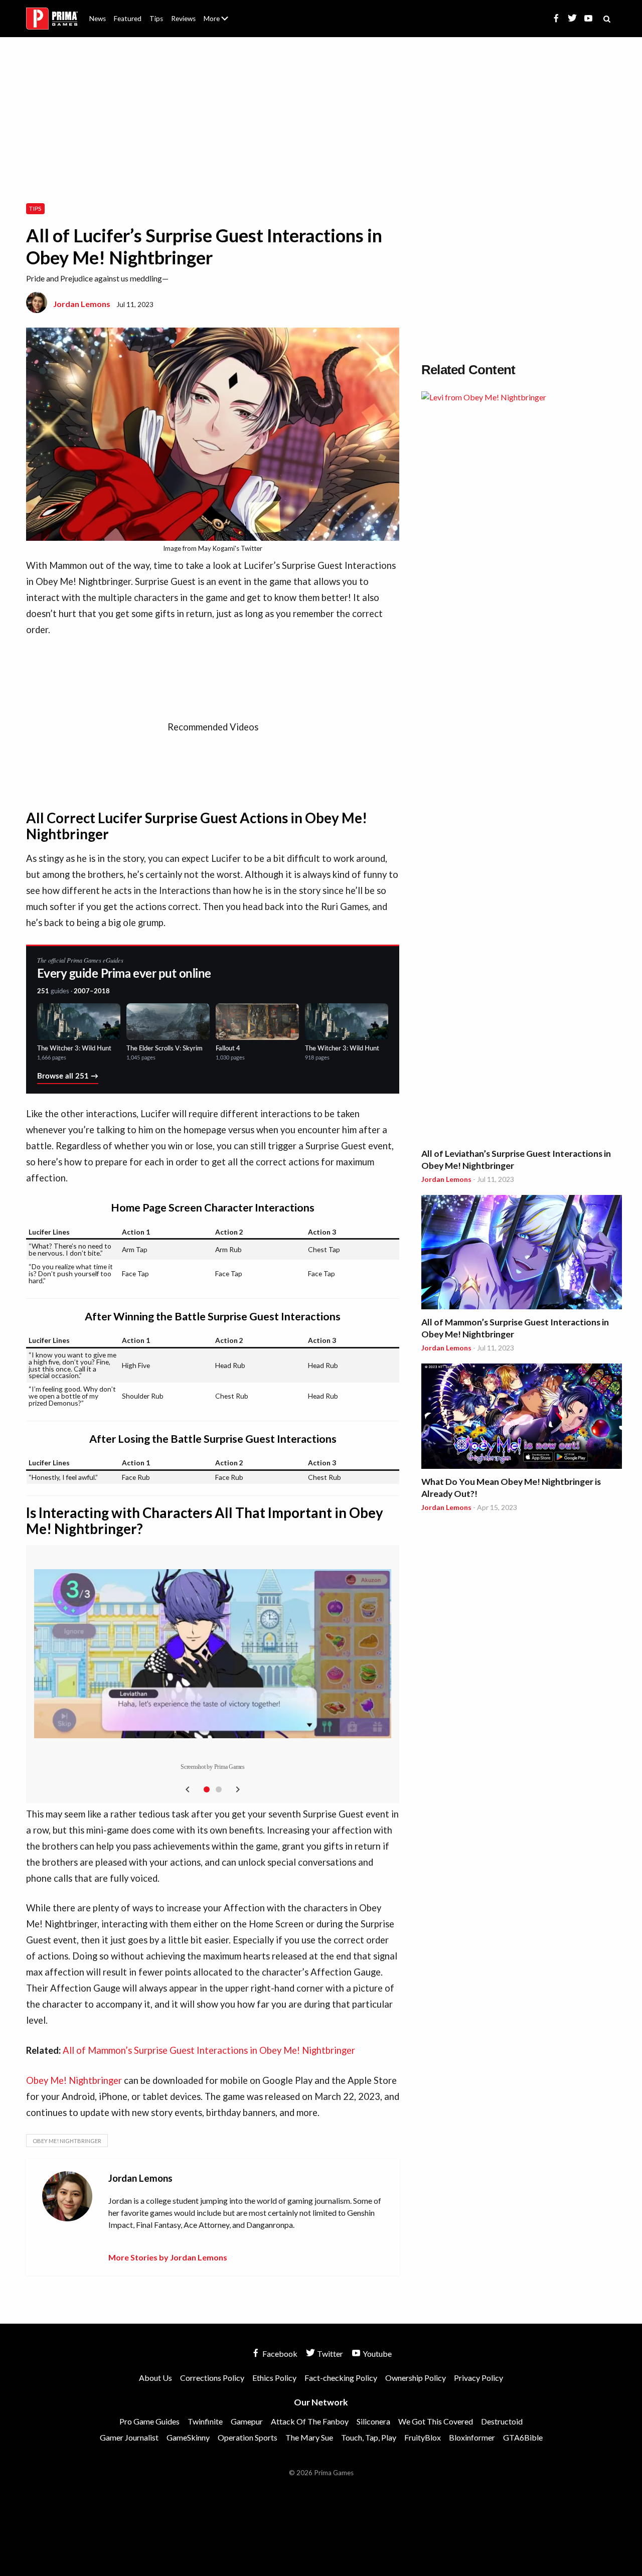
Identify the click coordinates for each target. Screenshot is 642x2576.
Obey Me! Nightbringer (74, 2080)
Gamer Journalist (129, 2437)
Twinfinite (205, 2421)
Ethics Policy (274, 2378)
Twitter (329, 2354)
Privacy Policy (478, 2378)
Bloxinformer (472, 2437)
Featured (128, 19)
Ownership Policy (416, 2378)
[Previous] (188, 1789)
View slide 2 (219, 1789)
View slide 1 (207, 1789)
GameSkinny (188, 2437)
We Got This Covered (436, 2421)
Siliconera (373, 2421)
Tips (156, 19)
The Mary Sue (309, 2437)
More (222, 23)
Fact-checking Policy (341, 2378)
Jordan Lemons (82, 304)
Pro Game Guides (149, 2421)
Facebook (279, 2354)
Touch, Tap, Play (369, 2437)
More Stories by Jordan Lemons (168, 2257)
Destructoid (502, 2421)
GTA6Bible (523, 2437)
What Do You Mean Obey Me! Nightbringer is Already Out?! (511, 1488)
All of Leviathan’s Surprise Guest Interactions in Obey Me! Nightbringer (516, 1160)
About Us (218, 13)
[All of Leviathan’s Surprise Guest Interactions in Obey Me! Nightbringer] (522, 768)
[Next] (238, 1789)
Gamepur (247, 2421)
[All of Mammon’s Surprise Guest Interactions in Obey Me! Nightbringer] (522, 1254)
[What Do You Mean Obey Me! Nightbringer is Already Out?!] (522, 1418)
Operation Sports (248, 2437)
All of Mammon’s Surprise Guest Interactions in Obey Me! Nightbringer (209, 2050)
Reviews (183, 19)
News (98, 19)
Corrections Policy (212, 2378)
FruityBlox (423, 2437)
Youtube (376, 2354)
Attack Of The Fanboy (310, 2421)
